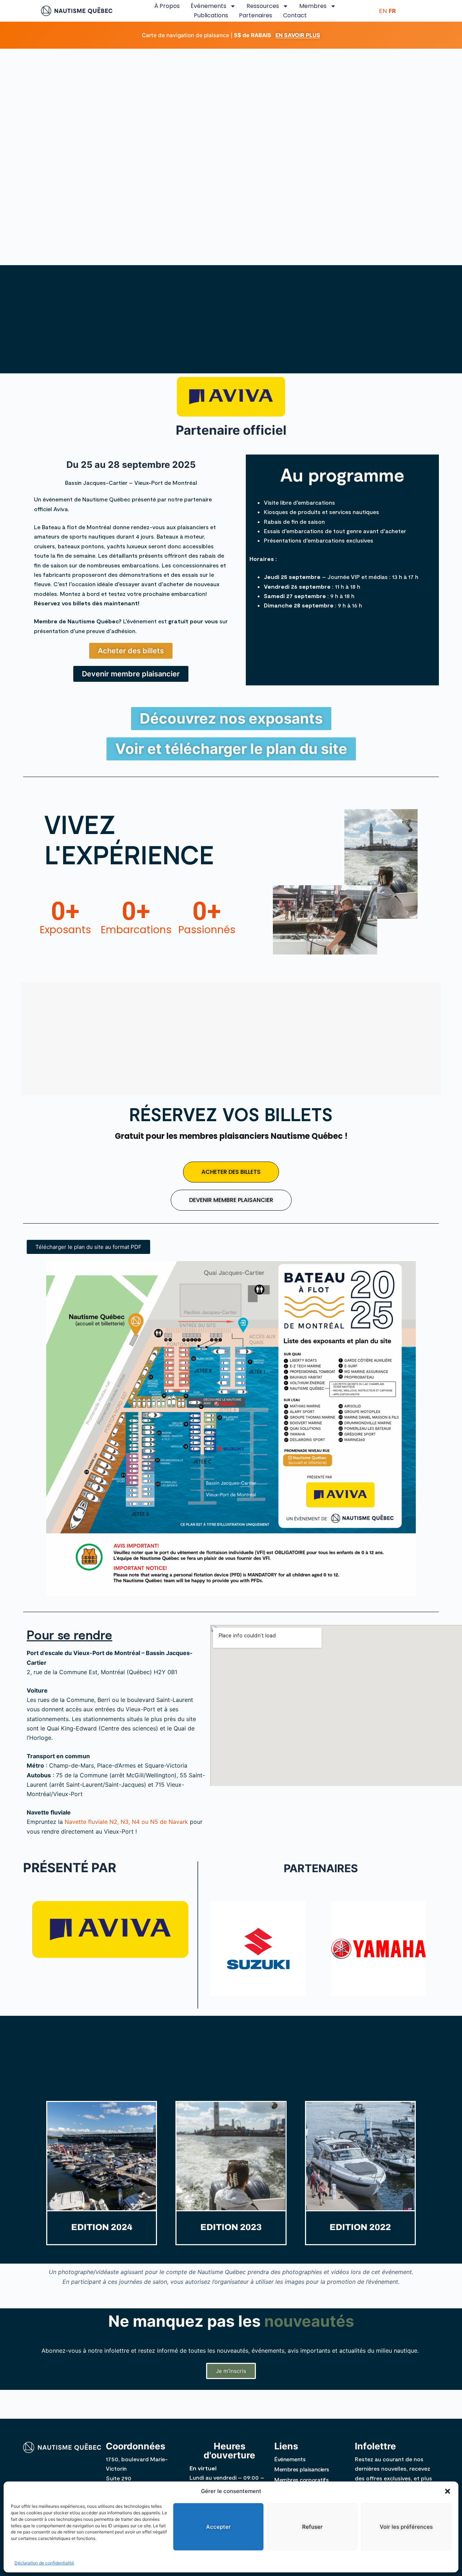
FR (392, 11)
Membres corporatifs (301, 2480)
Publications (211, 15)
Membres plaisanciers (302, 2469)
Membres (313, 6)
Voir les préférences (406, 2526)
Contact (295, 15)
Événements (208, 6)
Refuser (312, 2526)
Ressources (263, 6)
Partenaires (256, 15)
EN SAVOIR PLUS (298, 35)
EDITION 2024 (102, 2227)
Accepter (218, 2526)
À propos (167, 6)
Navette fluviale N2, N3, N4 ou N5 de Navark (126, 1822)
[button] (448, 2491)
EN (383, 11)
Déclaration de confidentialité (44, 2563)
